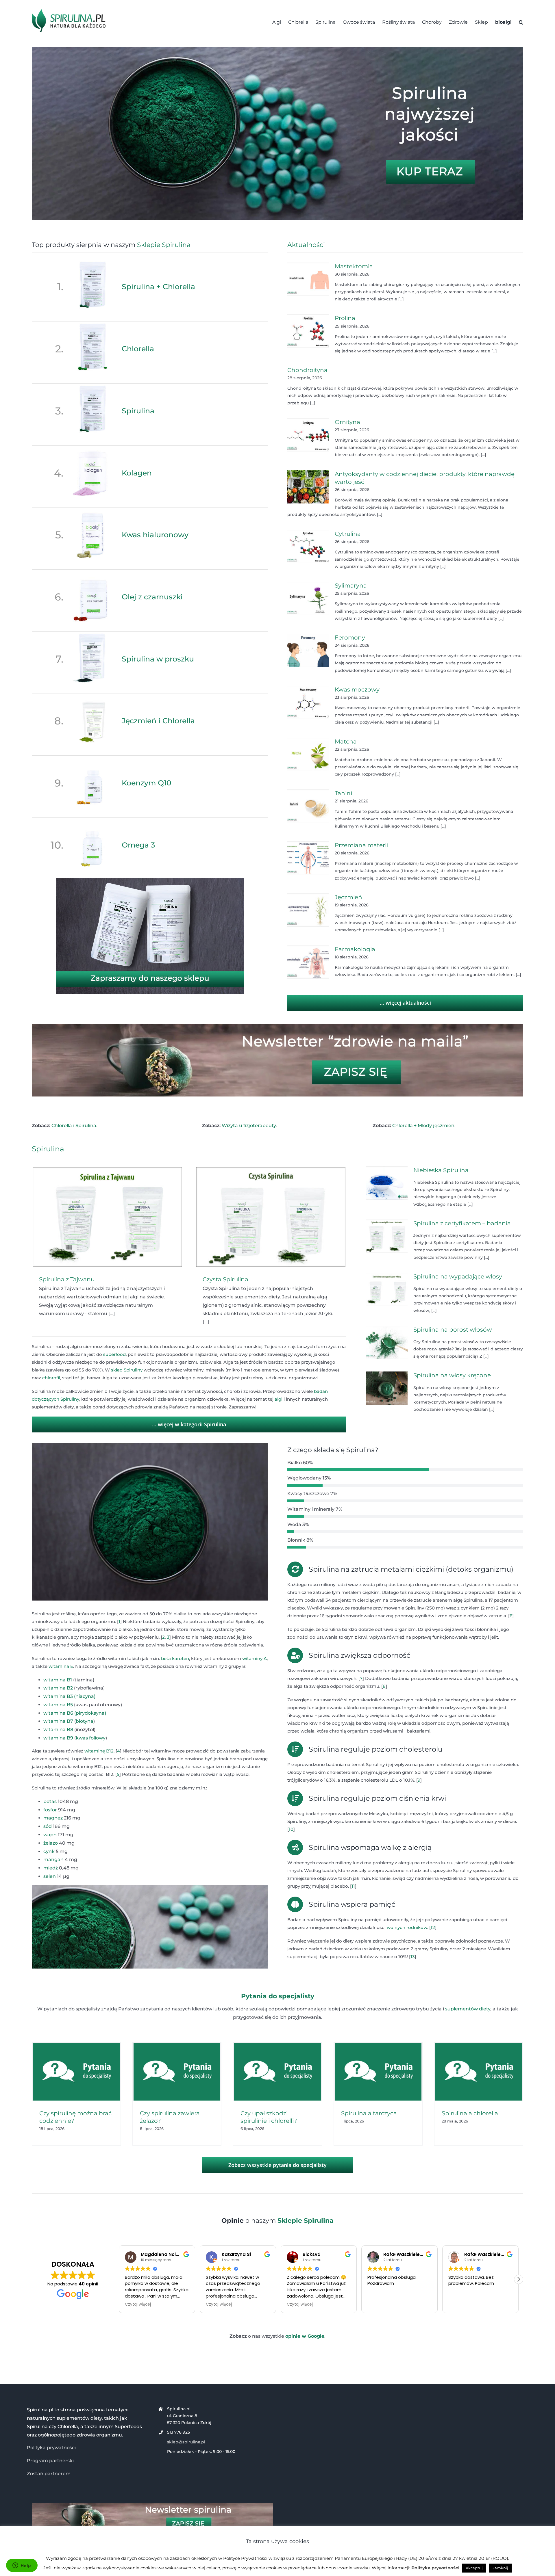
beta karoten (175, 1658)
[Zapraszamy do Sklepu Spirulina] (150, 880)
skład (117, 1370)
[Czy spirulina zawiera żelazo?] (177, 2072)
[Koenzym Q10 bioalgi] (92, 759)
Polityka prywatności (51, 2448)
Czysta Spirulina (225, 1279)
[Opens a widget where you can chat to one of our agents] (22, 2566)
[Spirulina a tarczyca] (378, 2072)
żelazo (51, 1843)
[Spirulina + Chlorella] (92, 263)
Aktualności (306, 245)
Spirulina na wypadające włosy (458, 1276)
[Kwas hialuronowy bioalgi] (92, 511)
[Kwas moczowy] (308, 702)
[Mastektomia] (308, 279)
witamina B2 (58, 1688)
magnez (53, 1818)
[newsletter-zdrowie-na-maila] (277, 1026)
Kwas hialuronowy (155, 535)
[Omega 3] (92, 821)
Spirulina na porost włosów (453, 1330)
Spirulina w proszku (158, 659)
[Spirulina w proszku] (92, 635)
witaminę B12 (99, 1751)
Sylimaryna (351, 586)
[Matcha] (308, 754)
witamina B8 (58, 1730)
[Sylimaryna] (308, 599)
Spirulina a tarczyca (369, 2113)
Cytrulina (348, 534)
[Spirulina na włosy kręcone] (387, 1388)
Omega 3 (138, 845)
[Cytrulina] (308, 547)
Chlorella (138, 349)
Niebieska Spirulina (441, 1170)
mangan (53, 1859)
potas (50, 1801)
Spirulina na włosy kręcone (452, 1375)
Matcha (346, 741)
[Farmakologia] (308, 962)
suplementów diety (468, 2009)
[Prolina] (308, 331)
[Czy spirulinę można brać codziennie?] (76, 2072)
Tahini (343, 793)
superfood (114, 1354)
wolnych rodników (407, 1927)
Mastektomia (354, 266)
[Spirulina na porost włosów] (387, 1343)
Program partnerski (50, 2461)
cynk (49, 1851)
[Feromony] (308, 650)
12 (433, 1927)
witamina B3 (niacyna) (69, 1696)
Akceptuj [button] (474, 2568)
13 (413, 1957)
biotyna (85, 1721)
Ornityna (347, 422)
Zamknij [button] (500, 2568)
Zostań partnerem (49, 2474)
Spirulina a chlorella (470, 2113)
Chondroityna (307, 370)
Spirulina (138, 411)
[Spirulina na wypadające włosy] (387, 1289)
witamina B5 (58, 1705)
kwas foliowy (91, 1738)
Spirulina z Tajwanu (67, 1279)
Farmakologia (355, 949)
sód (48, 1826)
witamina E (61, 1666)
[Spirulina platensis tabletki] (277, 49)
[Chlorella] (92, 325)
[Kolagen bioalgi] (92, 449)
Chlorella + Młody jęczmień (423, 1126)
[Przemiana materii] (308, 858)
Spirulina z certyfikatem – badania (462, 1223)
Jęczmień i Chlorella (158, 721)
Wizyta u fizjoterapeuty (249, 1126)
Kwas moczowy (357, 689)
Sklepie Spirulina (164, 245)
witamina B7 (58, 1721)
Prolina (345, 318)
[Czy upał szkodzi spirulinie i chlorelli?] (277, 2072)
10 (291, 1829)
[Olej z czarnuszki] (92, 573)
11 (353, 1886)
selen (50, 1876)
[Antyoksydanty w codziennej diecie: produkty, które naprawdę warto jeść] (308, 487)
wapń (50, 1835)
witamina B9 (58, 1738)
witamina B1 (58, 1680)
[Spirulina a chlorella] (479, 2072)
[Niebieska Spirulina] (387, 1183)
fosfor (50, 1810)
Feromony (350, 638)
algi (279, 1399)
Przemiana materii (361, 845)
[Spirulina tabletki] (92, 387)
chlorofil (51, 1378)
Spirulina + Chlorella (158, 287)
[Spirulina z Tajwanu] (107, 1217)
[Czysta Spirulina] (271, 1217)
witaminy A (255, 1658)
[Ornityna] (308, 435)
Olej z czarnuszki (152, 597)
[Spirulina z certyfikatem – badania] (387, 1236)
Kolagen (137, 473)
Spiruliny (133, 1370)
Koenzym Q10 (147, 783)
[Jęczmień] (308, 910)
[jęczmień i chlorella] (92, 697)
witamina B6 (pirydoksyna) (75, 1713)
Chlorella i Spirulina (74, 1126)
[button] (521, 22)
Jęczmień (348, 897)
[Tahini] (308, 806)
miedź (51, 1868)
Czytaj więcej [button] (138, 2304)
